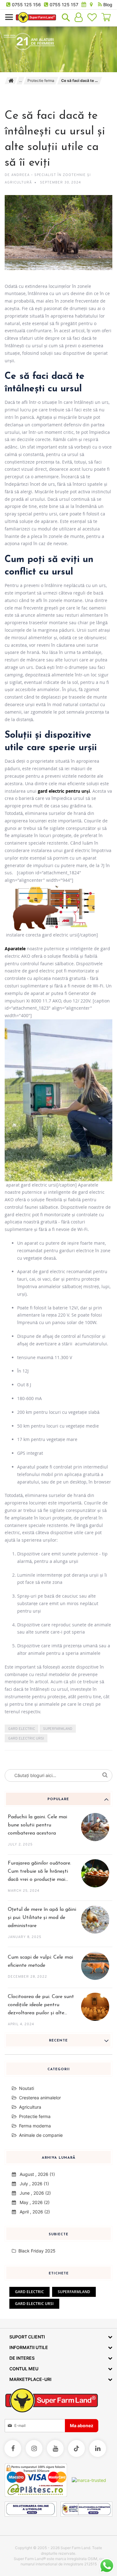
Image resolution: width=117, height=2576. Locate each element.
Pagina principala (11, 81)
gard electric (22, 1729)
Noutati (27, 2088)
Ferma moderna (35, 2126)
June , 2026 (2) (33, 2193)
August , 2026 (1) (35, 2174)
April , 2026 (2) (33, 2212)
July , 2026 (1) (32, 2184)
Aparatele (15, 949)
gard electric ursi (26, 1739)
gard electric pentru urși (64, 791)
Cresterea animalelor (40, 2098)
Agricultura (30, 2107)
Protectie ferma (41, 80)
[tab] (58, 1799)
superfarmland (58, 1729)
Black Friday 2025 (36, 2251)
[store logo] (36, 17)
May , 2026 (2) (33, 2202)
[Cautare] (106, 1774)
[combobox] (58, 1775)
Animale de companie (41, 2135)
